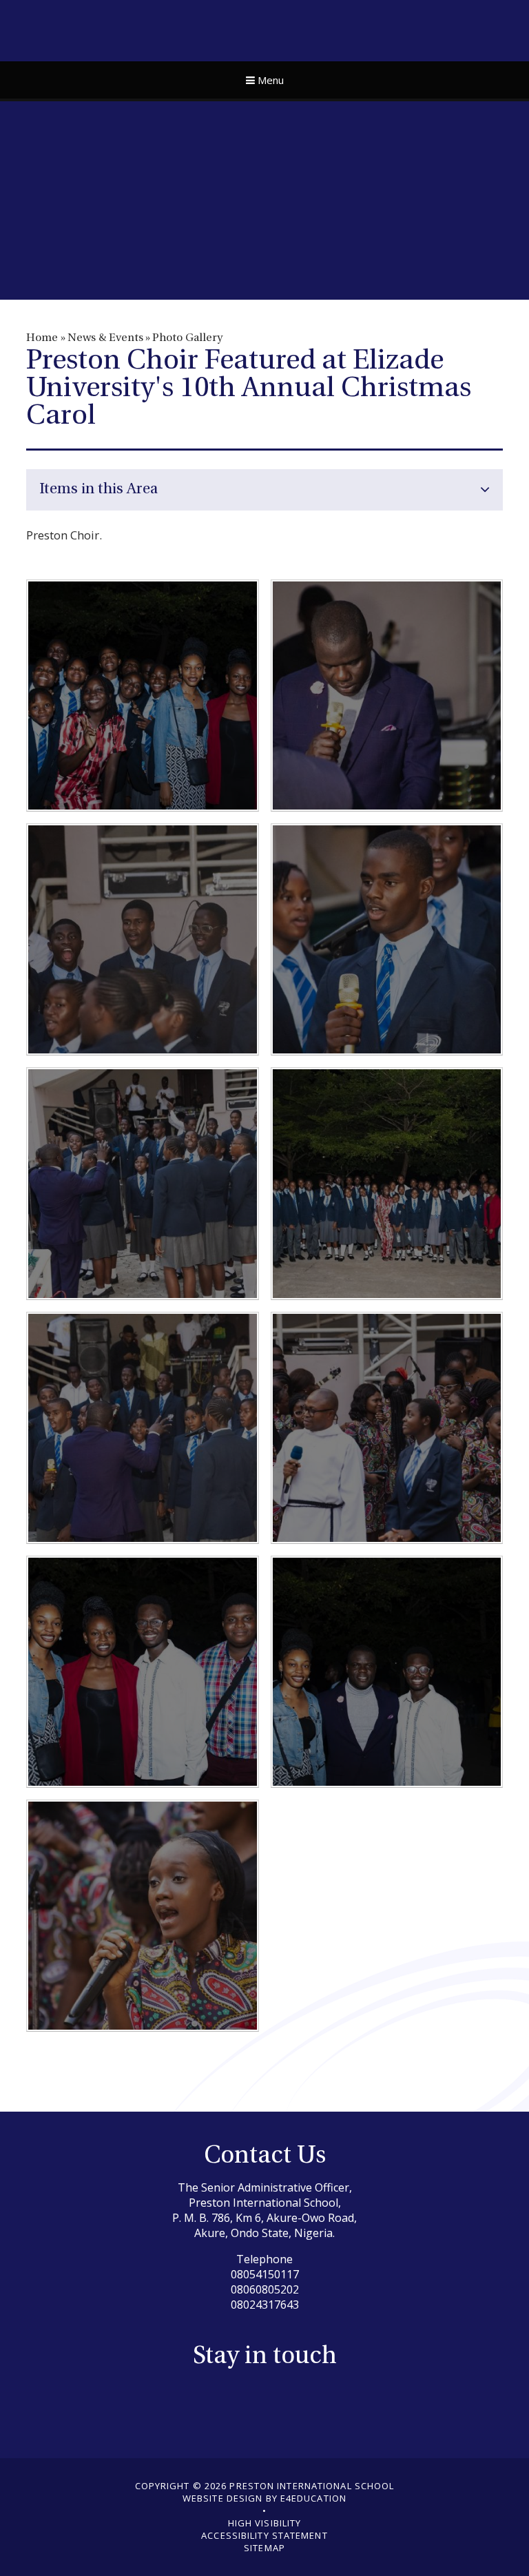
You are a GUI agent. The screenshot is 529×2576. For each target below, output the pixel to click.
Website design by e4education (264, 2498)
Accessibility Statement (264, 2535)
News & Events (105, 338)
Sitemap (264, 2548)
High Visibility (265, 2523)
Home (42, 338)
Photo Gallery (187, 338)
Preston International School (265, 29)
